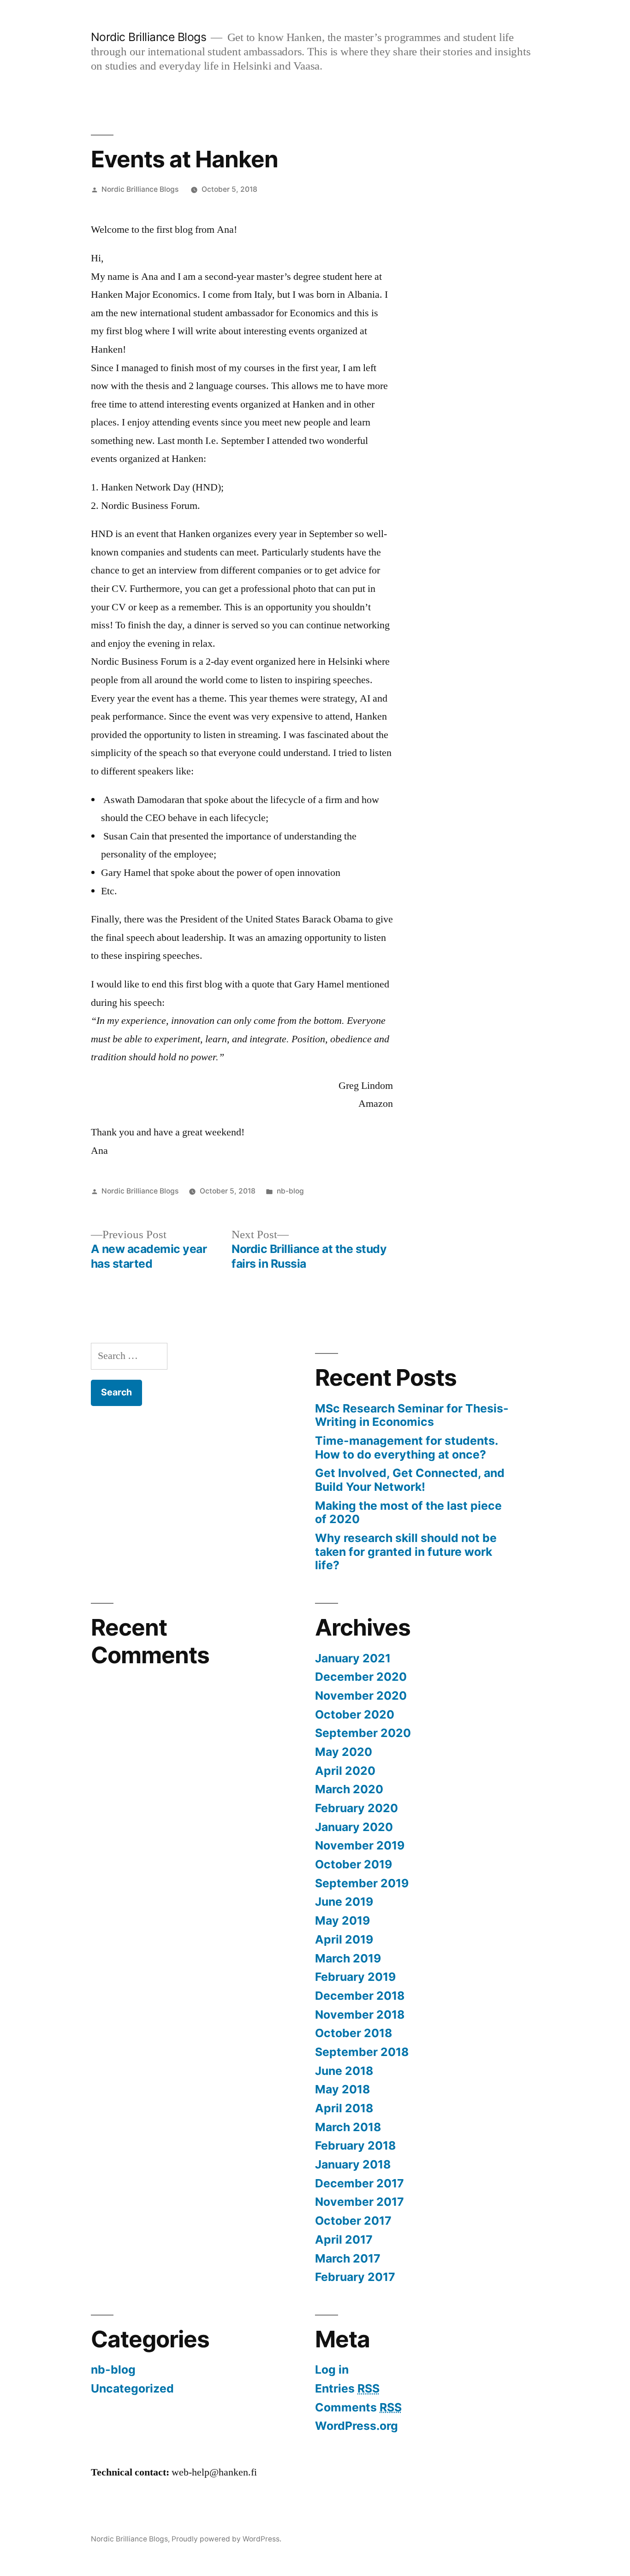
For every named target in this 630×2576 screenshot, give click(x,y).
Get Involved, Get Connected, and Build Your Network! (410, 1480)
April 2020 (345, 1771)
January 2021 (353, 1658)
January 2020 (354, 1827)
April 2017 (344, 2239)
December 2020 (361, 1677)
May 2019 (342, 1920)
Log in (332, 2369)
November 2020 (361, 1696)
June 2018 (344, 2071)
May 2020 (344, 1752)
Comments (358, 2407)
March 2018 (348, 2127)
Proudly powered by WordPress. (226, 2539)
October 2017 (353, 2221)
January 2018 (353, 2164)
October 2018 (354, 2033)
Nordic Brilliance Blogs (149, 37)
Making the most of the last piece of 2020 (408, 1513)
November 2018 (360, 2015)
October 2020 (355, 1714)
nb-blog (290, 1191)
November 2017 (360, 2202)
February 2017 (355, 2277)
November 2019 (360, 1845)
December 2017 (360, 2183)
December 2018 (360, 1996)
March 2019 (348, 1958)
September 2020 (363, 1733)
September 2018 (362, 2052)
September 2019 (362, 1883)
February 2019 (355, 1977)
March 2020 (349, 1789)
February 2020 (357, 1808)
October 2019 (354, 1864)
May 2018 (342, 2089)
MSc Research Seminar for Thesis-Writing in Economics (412, 1415)
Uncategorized (132, 2388)
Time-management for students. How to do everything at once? (406, 1448)
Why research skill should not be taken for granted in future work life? (406, 1551)
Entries (347, 2388)
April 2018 (344, 2108)
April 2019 (344, 1939)
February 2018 (355, 2145)
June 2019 (344, 1902)
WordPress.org (357, 2426)
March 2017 (348, 2258)
